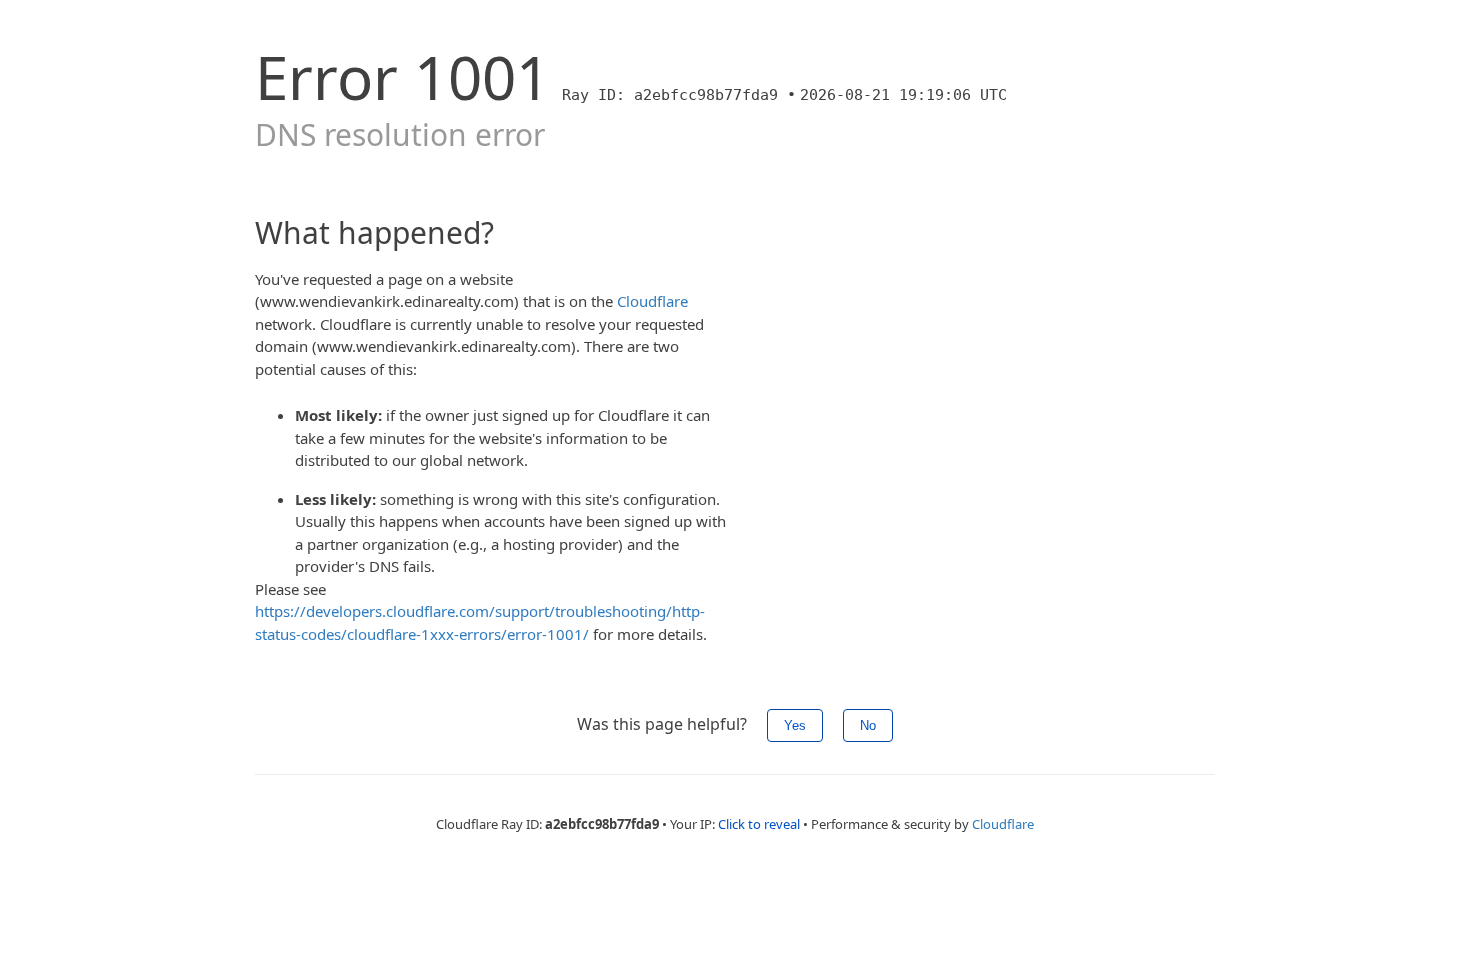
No (868, 725)
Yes (795, 725)
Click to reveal (759, 824)
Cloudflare (652, 301)
